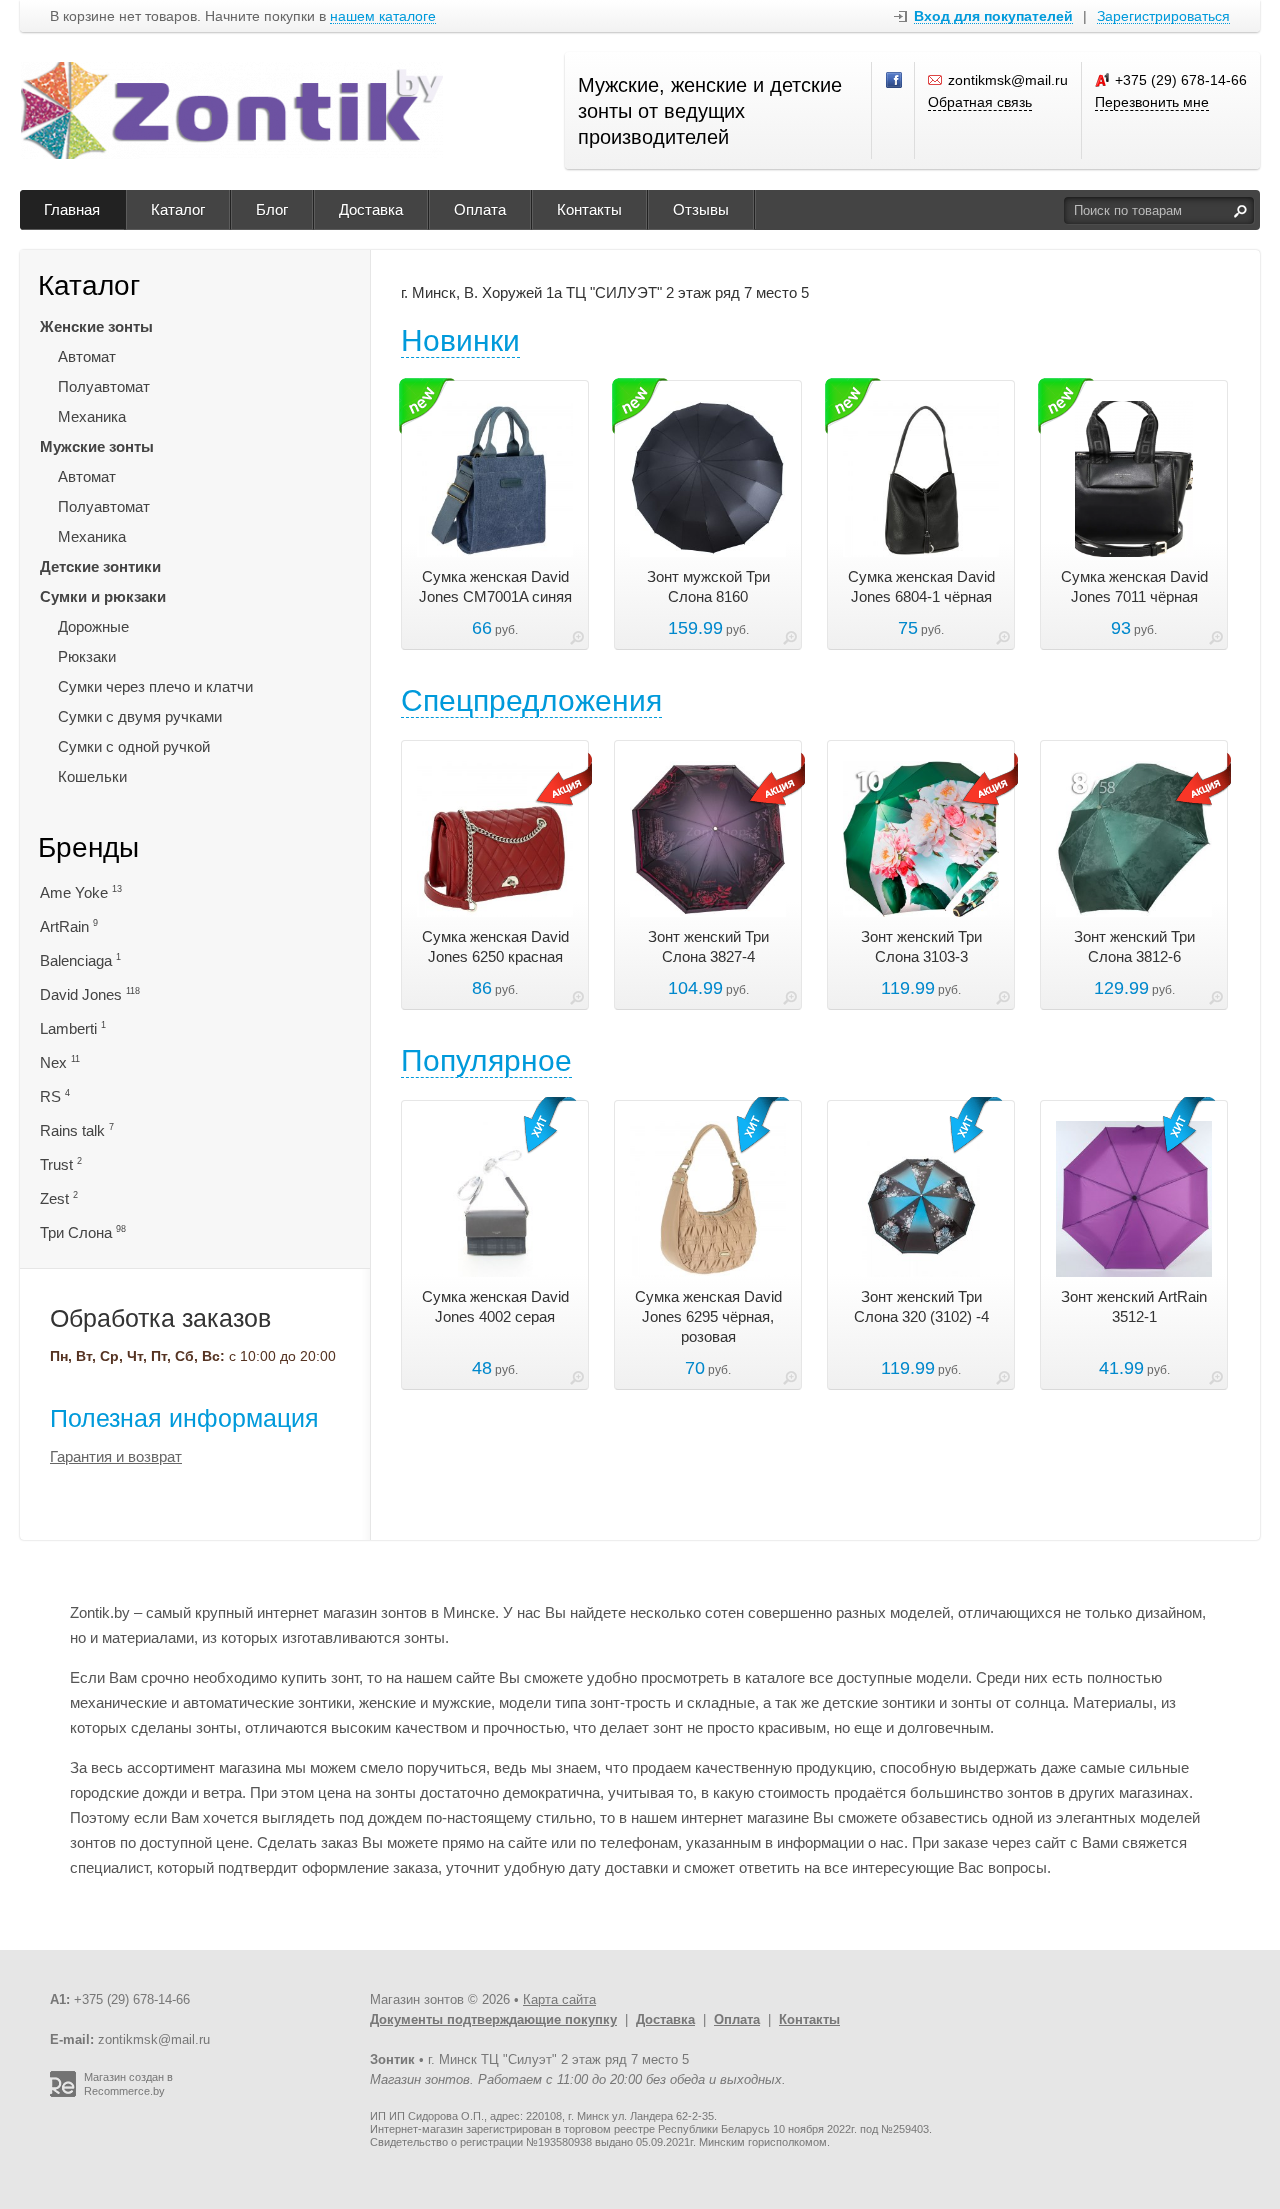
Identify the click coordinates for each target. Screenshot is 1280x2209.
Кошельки (92, 776)
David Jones (90, 994)
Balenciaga (80, 960)
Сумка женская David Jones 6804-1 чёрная (921, 586)
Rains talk (77, 1130)
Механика (92, 416)
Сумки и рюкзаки (103, 596)
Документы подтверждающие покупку (493, 2019)
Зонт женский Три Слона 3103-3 (921, 946)
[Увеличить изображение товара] (577, 641)
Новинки (460, 340)
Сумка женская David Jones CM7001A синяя (495, 586)
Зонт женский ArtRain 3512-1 (1134, 1306)
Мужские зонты (97, 446)
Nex (60, 1062)
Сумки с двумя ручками (140, 716)
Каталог (178, 209)
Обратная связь (980, 102)
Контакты (589, 209)
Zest (59, 1198)
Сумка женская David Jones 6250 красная (495, 946)
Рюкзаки (87, 656)
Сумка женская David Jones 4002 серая (495, 1306)
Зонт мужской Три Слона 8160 (708, 586)
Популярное (486, 1060)
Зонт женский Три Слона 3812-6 (1134, 946)
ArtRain (69, 926)
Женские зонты (96, 326)
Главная (72, 209)
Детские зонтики (100, 566)
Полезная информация (184, 1418)
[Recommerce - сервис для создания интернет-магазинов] (63, 2093)
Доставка (371, 209)
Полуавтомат (104, 386)
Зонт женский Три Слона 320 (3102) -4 (921, 1306)
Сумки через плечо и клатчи (155, 686)
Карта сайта (559, 1999)
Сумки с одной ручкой (134, 746)
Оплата (480, 209)
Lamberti (73, 1028)
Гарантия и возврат (116, 1456)
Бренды (88, 847)
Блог (272, 209)
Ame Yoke (81, 892)
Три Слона (83, 1232)
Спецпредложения (531, 700)
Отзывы (701, 209)
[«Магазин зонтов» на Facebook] (895, 81)
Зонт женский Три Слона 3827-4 (708, 946)
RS (55, 1096)
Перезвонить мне (1152, 102)
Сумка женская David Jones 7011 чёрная (1134, 586)
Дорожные (93, 626)
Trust (61, 1164)
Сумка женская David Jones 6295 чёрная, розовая (708, 1316)
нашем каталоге (383, 16)
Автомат (87, 356)
